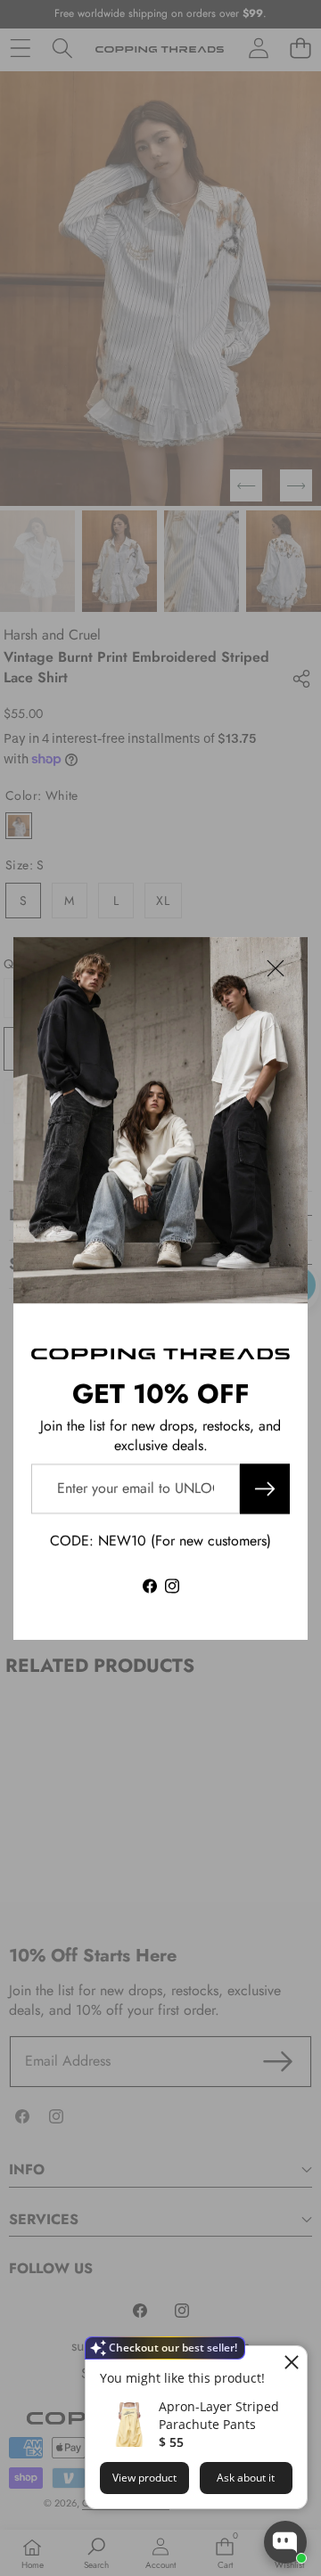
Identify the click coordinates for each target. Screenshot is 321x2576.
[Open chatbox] (285, 2542)
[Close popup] (291, 2362)
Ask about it (246, 2478)
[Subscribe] (265, 1488)
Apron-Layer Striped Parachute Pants (219, 2415)
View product (144, 2478)
